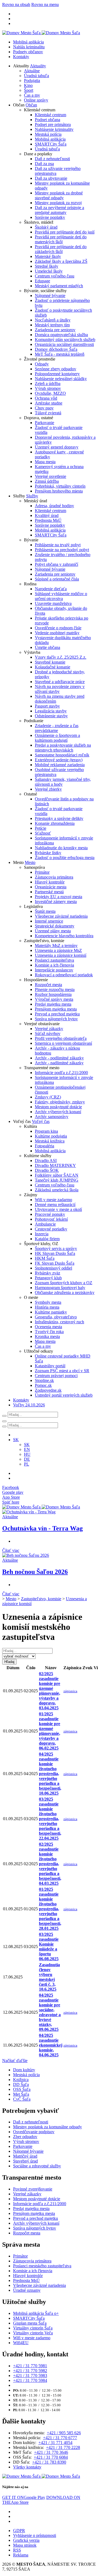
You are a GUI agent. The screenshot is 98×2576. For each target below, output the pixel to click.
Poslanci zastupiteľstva (54, 960)
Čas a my (32, 95)
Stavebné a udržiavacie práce (60, 682)
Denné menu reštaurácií (55, 1205)
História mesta (47, 1307)
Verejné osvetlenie (50, 476)
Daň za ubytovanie (51, 178)
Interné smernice (49, 921)
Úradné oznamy (27, 2290)
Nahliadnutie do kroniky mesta (61, 848)
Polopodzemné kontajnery (57, 374)
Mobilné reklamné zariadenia (60, 765)
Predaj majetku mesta (53, 1004)
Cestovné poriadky (51, 1229)
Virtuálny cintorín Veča (33, 2333)
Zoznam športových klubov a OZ (64, 1283)
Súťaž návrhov (48, 1033)
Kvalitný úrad (47, 515)
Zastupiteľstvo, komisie (41, 1599)
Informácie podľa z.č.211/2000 (61, 1073)
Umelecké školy (49, 271)
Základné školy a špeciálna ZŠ (61, 261)
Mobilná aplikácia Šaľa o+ (36, 2313)
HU (27, 1454)
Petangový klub (48, 1278)
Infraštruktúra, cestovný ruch (59, 1322)
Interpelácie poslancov (54, 970)
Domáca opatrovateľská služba (61, 335)
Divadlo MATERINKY (55, 1165)
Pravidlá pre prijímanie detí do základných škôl (61, 249)
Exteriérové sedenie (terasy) (59, 760)
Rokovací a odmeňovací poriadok (64, 975)
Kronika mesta (47, 1336)
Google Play (24, 2497)
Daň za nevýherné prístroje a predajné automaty (59, 210)
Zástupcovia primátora (54, 877)
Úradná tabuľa (36, 76)
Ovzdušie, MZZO (50, 393)
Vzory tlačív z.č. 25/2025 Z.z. (61, 657)
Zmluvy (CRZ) (48, 1097)
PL (27, 1464)
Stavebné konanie (50, 662)
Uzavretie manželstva (53, 603)
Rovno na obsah (16, 4)
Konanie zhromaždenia (55, 823)
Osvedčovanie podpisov (34, 2132)
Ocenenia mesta (48, 1327)
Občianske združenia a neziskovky (65, 1292)
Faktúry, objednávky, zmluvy (60, 1102)
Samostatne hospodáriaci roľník (62, 755)
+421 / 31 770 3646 (51, 2452)
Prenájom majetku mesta (56, 1009)
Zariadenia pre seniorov (55, 330)
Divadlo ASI (46, 1161)
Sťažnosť (43, 833)
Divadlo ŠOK (47, 1170)
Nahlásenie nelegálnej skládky (61, 379)
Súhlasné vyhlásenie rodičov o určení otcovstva (61, 596)
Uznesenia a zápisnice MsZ (58, 950)
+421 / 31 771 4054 (55, 2443)
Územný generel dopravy (57, 447)
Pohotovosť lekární (51, 1219)
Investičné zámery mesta (56, 902)
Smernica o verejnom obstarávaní (63, 1043)
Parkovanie (45, 423)
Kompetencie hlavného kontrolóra (64, 936)
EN (27, 1449)
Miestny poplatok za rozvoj (58, 203)
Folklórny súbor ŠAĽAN (57, 1175)
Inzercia (42, 1234)
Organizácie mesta (51, 887)
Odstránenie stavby (51, 716)
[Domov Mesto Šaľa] (41, 1507)
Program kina (46, 1131)
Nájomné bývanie (50, 296)
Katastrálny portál (50, 1366)
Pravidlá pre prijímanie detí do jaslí (65, 232)
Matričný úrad (25, 2156)
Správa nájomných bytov (56, 1019)
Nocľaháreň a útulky (53, 320)
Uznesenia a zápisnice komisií (61, 955)
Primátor (42, 872)
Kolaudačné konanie (53, 667)
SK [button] (16, 1440)
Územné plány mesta (53, 931)
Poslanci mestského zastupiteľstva (42, 2266)
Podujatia (32, 80)
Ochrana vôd (46, 398)
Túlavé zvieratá (48, 413)
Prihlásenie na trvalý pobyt (58, 545)
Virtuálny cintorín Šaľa (33, 2328)
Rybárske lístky (48, 853)
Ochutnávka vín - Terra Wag (42, 1528)
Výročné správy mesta (54, 999)
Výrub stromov (48, 388)
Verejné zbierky (48, 789)
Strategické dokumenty (55, 926)
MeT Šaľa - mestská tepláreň (60, 354)
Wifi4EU (21, 2343)
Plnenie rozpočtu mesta (55, 989)
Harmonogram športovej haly (60, 1288)
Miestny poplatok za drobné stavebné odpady (59, 195)
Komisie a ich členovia (54, 965)
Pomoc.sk (43, 1385)
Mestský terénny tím (52, 325)
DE (27, 1459)
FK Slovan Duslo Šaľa (55, 1263)
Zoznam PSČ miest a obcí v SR (62, 1371)
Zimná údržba (47, 481)
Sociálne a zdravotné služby (37, 2166)
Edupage (42, 281)
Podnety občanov (28, 52)
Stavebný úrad (25, 2161)
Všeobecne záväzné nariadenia (61, 916)
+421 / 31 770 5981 (30, 2366)
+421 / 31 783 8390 (49, 2462)
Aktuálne (32, 71)
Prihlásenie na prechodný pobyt (62, 550)
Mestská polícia (48, 134)
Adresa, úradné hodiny (54, 506)
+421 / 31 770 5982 (30, 2371)
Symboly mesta (48, 1302)
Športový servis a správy (56, 1248)
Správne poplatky (50, 217)
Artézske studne (49, 403)
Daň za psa (44, 164)
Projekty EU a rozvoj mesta (59, 897)
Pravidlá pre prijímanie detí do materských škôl (61, 239)
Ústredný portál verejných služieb (64, 1395)
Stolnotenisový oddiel (53, 1268)
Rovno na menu (45, 4)
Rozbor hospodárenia (53, 994)
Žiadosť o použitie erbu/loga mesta (65, 858)
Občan (31, 105)
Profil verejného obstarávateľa (61, 1038)
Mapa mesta (45, 462)
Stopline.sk (44, 1380)
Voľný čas (41, 1121)
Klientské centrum (50, 115)
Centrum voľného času (55, 276)
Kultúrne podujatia (51, 1136)
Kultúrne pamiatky (51, 1312)
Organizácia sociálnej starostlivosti (64, 344)
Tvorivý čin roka (49, 1332)
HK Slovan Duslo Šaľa (55, 1253)
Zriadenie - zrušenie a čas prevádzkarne (57, 728)
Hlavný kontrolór (50, 882)
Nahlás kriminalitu (29, 47)
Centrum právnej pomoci (56, 1376)
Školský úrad (46, 227)
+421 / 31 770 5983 (30, 2375)
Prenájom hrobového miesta (59, 491)
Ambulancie (45, 1224)
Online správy (36, 100)
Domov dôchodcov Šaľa (56, 349)
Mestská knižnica (50, 1141)
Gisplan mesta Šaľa (30, 2323)
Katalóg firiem (47, 1239)
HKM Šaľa (45, 1258)
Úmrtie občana (48, 647)
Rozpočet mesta (48, 985)
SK (27, 1445)
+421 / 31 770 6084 (51, 2457)
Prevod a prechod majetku (57, 1014)
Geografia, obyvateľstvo (56, 1317)
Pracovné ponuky (50, 1214)
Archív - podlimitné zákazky (59, 1058)
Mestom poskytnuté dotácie (58, 1107)
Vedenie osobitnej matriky (57, 633)
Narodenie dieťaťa (51, 589)
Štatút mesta (45, 911)
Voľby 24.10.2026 (29, 1405)
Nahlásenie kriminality (54, 129)
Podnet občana (48, 120)
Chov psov (44, 408)
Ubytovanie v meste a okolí (58, 1209)
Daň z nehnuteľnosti (52, 159)
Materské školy (48, 256)
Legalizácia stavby (51, 711)
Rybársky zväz (48, 1273)
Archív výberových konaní (58, 1112)
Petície (41, 828)
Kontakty (21, 57)
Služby (32, 496)
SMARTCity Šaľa (51, 144)
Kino (28, 85)
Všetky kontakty (27, 2467)
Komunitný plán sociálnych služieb (65, 340)
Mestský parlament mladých (59, 286)
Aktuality (38, 66)
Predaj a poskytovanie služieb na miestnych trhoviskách (63, 748)
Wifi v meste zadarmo (53, 1200)
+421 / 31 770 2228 (63, 2447)
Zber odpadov (25, 2137)
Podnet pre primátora (53, 124)
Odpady (42, 364)
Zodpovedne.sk (48, 1390)
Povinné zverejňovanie (33, 2189)
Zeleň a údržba (48, 383)
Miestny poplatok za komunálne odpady (48, 2127)
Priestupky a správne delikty (59, 818)
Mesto (30, 862)
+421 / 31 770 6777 (60, 2438)
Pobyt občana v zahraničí (56, 564)
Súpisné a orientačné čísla (57, 579)
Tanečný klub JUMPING (57, 1180)
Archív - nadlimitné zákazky (59, 1063)
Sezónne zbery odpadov (56, 369)
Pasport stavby (47, 706)
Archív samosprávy (52, 1117)
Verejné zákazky (49, 1029)
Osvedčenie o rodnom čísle (58, 628)
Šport (29, 90)
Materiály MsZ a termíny (56, 946)
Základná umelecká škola (57, 1190)
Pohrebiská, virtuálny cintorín (60, 486)
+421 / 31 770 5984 (30, 2380)
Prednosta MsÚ (48, 520)
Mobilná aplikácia (28, 42)
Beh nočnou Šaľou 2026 (35, 1572)
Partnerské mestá (49, 892)
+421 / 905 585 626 (64, 2433)
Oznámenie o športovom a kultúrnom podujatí (57, 738)
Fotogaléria (45, 1146)
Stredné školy (47, 266)
